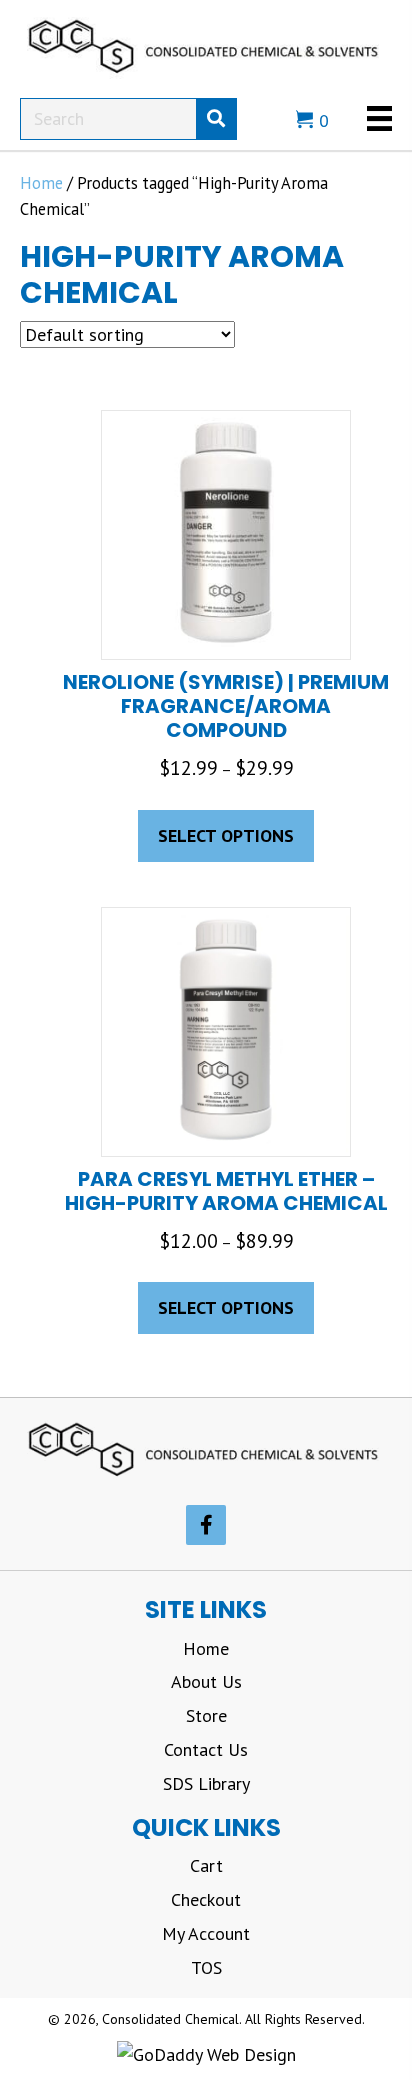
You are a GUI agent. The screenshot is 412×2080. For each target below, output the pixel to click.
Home (41, 183)
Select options (226, 835)
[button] (206, 1525)
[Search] (216, 119)
